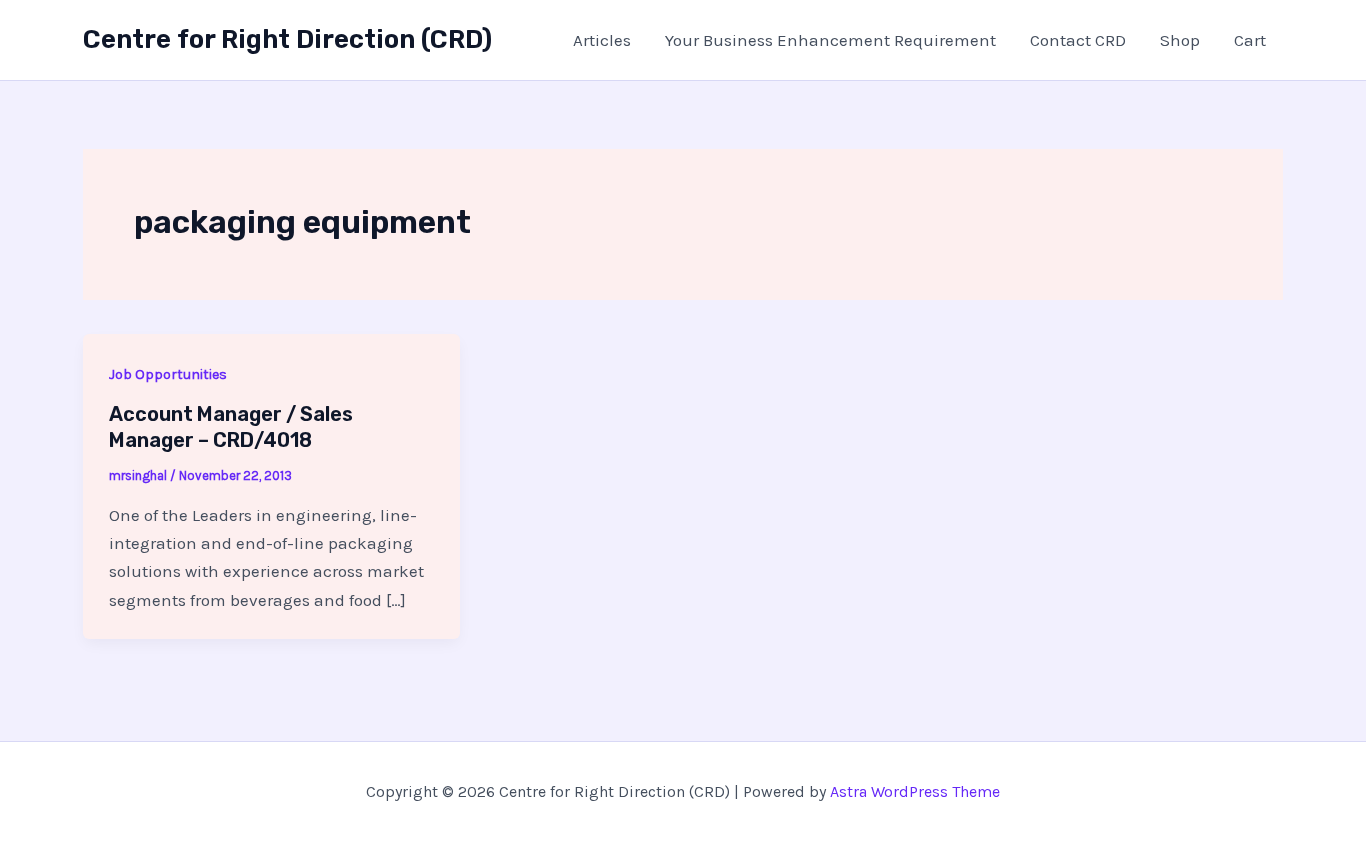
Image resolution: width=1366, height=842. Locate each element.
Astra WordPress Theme (915, 791)
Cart (1250, 40)
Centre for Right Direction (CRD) (287, 39)
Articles (602, 40)
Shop (1180, 40)
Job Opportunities (168, 374)
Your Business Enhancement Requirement (830, 40)
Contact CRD (1078, 40)
